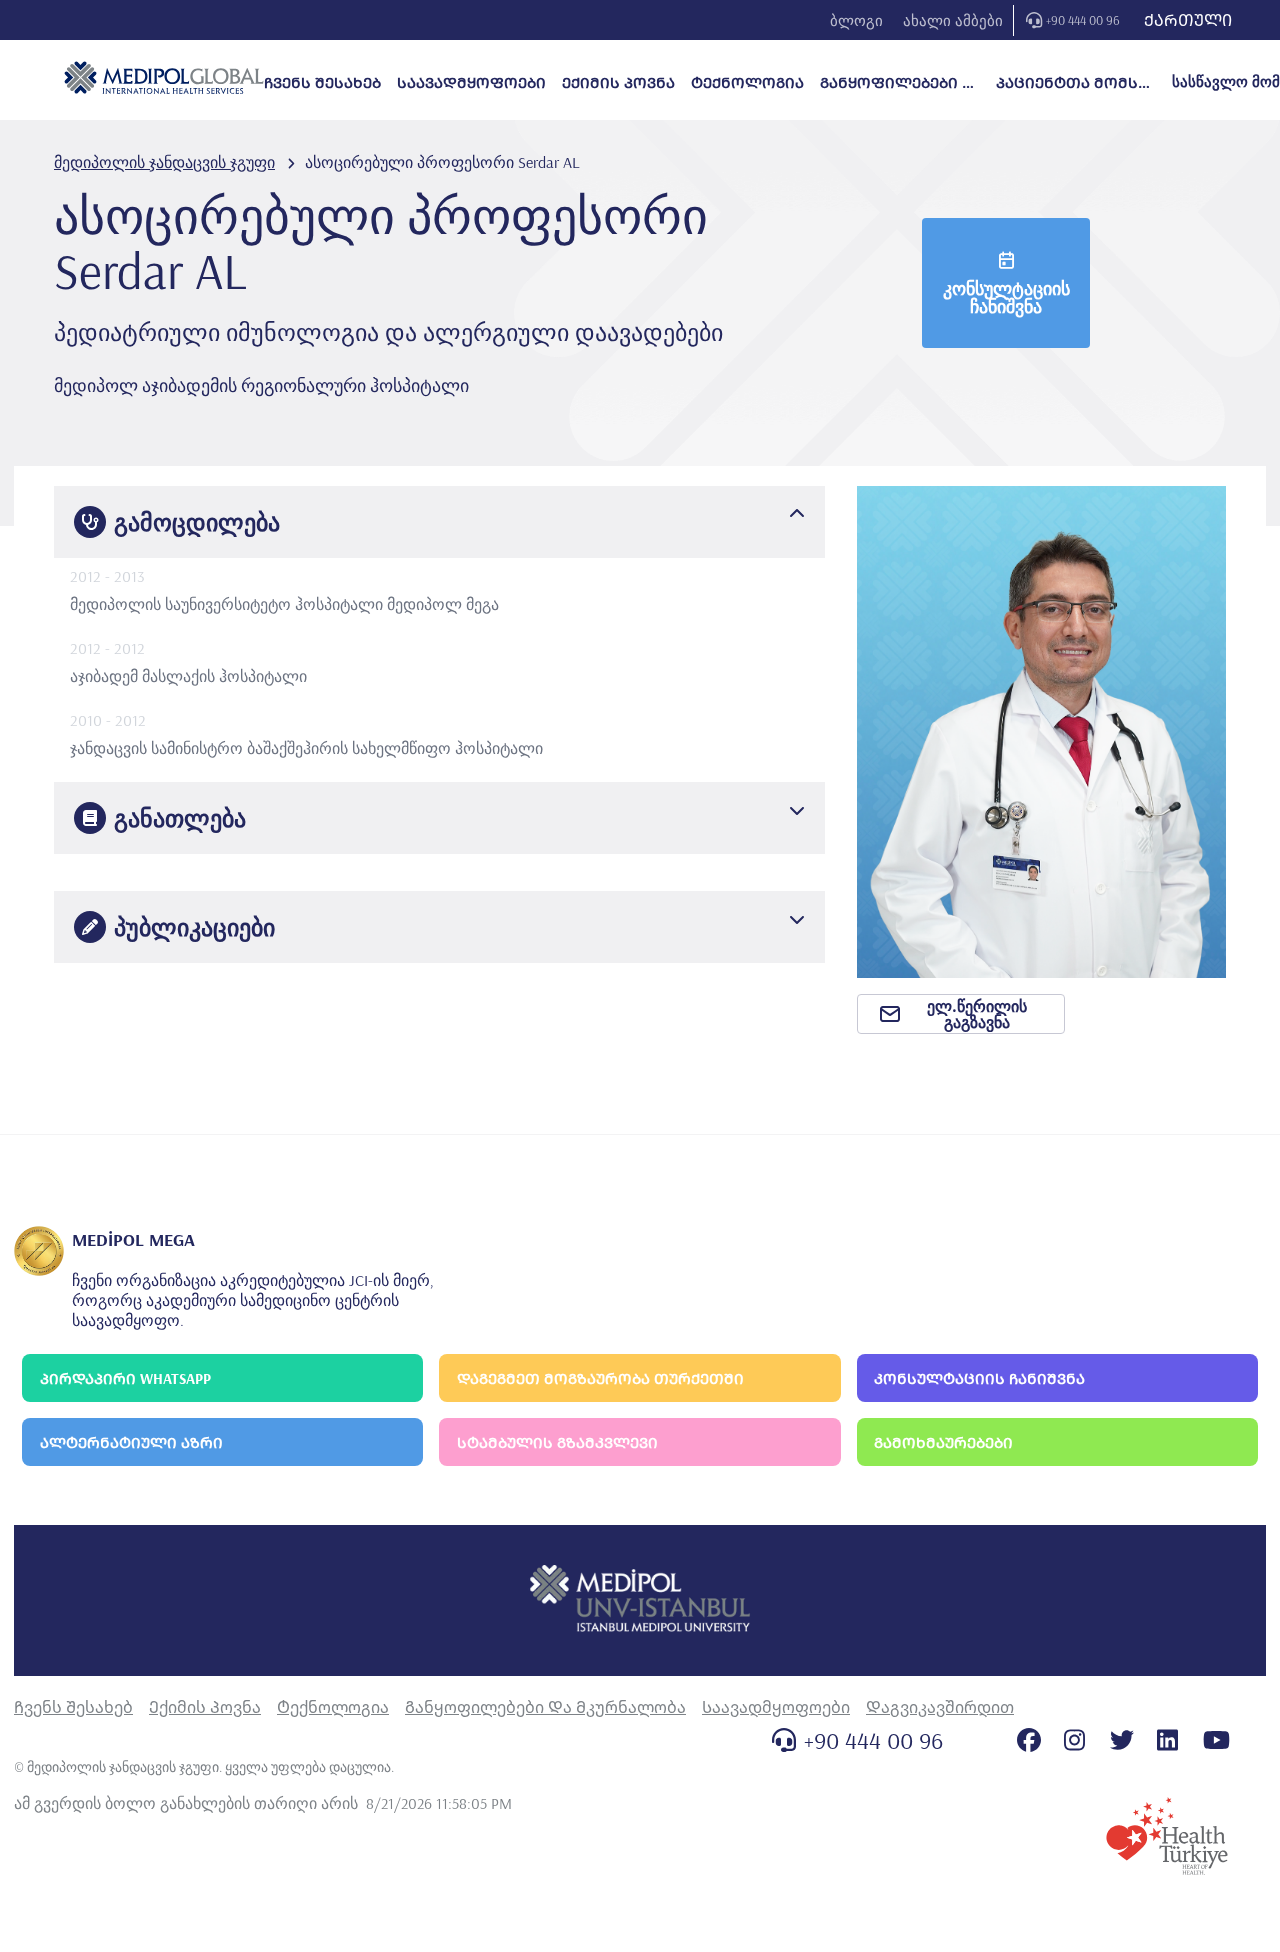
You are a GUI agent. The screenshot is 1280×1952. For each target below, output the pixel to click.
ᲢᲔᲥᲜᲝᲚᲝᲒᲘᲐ (747, 82)
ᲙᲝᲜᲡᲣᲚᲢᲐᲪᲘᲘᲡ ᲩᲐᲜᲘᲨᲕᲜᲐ (979, 1378)
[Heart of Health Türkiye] (1167, 1836)
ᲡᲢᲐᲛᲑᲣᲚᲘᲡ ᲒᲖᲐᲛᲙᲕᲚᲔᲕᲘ (557, 1442)
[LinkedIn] (1167, 1740)
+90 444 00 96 (1083, 20)
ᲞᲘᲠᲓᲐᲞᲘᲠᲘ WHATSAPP (125, 1378)
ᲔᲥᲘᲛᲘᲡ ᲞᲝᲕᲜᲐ (618, 82)
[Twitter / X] (1122, 1740)
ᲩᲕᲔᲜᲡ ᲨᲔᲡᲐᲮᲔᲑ (322, 82)
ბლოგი (856, 20)
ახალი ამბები (953, 20)
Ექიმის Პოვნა (205, 1707)
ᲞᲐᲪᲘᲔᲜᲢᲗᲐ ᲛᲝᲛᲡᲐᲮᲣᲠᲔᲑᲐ (1076, 82)
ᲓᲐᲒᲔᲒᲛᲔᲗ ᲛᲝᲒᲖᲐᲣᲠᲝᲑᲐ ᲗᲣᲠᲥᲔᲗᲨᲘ (600, 1378)
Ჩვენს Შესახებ (73, 1707)
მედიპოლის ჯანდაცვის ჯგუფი (164, 162)
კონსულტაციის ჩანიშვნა (1006, 297)
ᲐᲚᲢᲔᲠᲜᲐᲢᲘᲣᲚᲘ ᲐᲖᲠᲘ (131, 1442)
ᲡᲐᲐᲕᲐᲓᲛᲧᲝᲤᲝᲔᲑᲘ (471, 82)
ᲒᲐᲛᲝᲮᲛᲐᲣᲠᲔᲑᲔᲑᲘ (943, 1442)
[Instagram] (1074, 1740)
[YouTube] (1216, 1740)
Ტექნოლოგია (333, 1707)
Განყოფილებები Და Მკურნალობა (545, 1707)
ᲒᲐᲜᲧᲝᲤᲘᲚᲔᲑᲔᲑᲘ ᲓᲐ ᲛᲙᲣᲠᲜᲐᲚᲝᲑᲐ (900, 82)
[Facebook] (1029, 1740)
